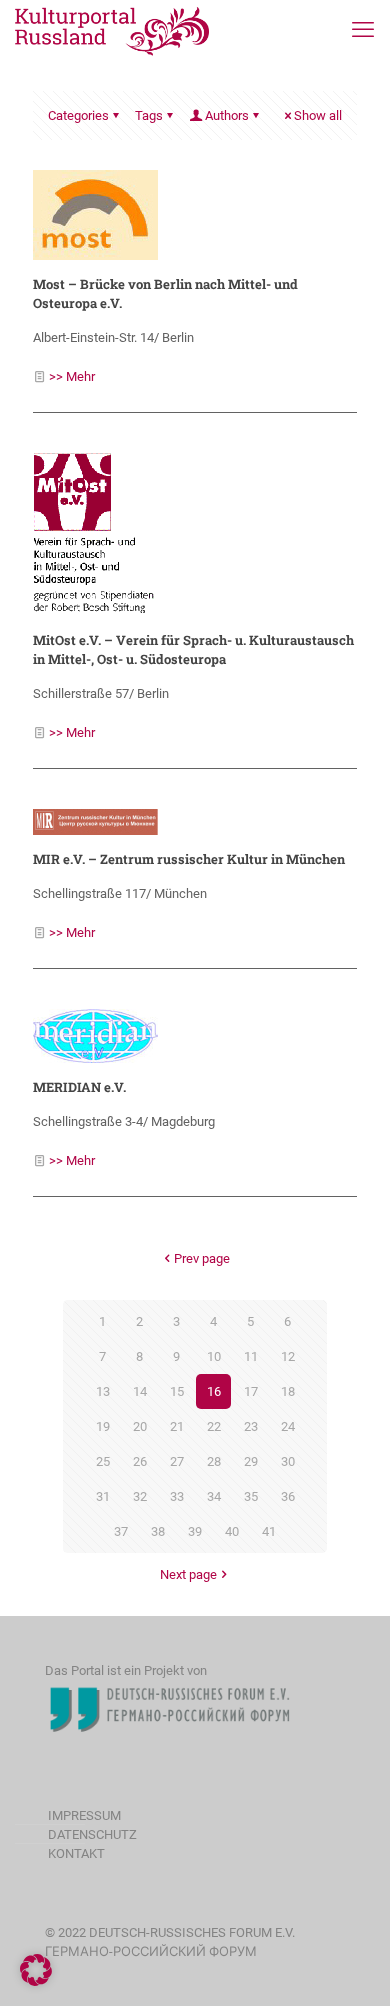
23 (251, 1426)
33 (177, 1496)
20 (140, 1426)
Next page (188, 1574)
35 (251, 1496)
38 (158, 1531)
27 (177, 1461)
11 (251, 1356)
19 (103, 1426)
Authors (227, 115)
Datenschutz (92, 1834)
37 (121, 1531)
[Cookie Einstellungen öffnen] (36, 1981)
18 (288, 1391)
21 (177, 1426)
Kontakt (76, 1853)
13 (103, 1391)
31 (103, 1496)
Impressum (84, 1815)
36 (288, 1496)
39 (195, 1531)
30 (288, 1461)
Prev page (202, 1258)
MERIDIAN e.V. (79, 1087)
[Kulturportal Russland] (112, 30)
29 (251, 1461)
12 (288, 1356)
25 (103, 1461)
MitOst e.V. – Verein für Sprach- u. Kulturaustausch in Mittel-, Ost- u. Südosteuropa (193, 649)
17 (251, 1391)
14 (140, 1391)
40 (232, 1531)
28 (214, 1461)
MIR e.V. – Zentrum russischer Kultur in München (189, 859)
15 (177, 1391)
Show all (318, 115)
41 (269, 1531)
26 (140, 1461)
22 (214, 1426)
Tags (149, 115)
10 (214, 1356)
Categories (78, 115)
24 (288, 1426)
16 (214, 1391)
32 (140, 1496)
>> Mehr (72, 376)
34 (214, 1496)
